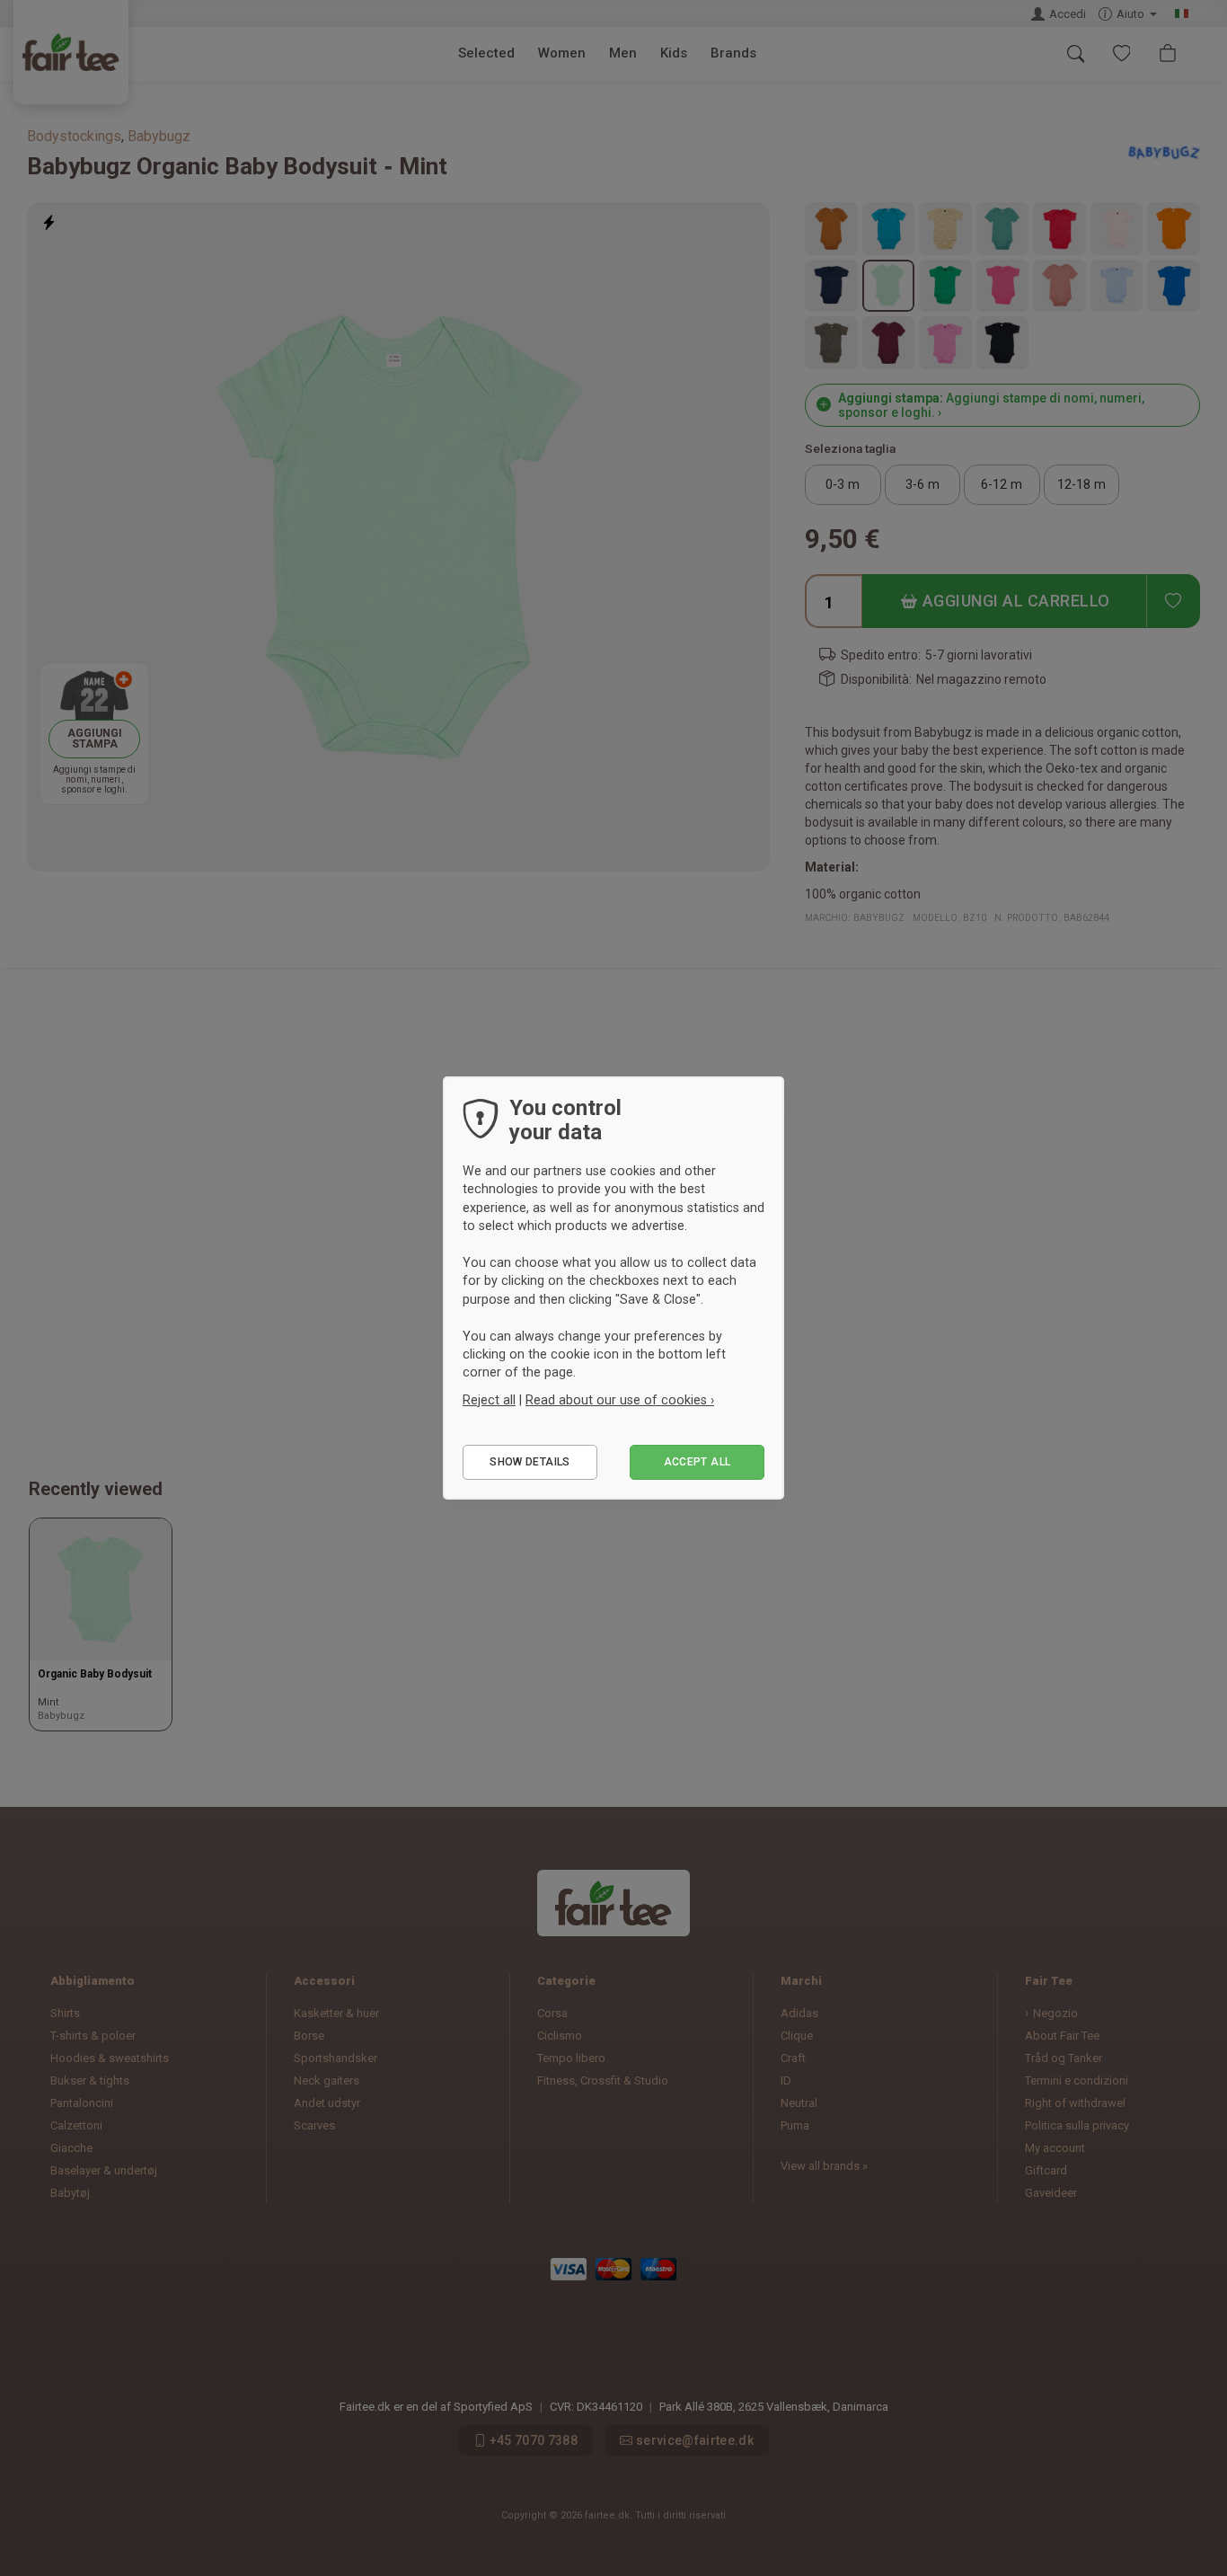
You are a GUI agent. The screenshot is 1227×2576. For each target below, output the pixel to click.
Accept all (697, 1462)
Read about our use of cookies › (620, 1400)
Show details (530, 1462)
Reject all (489, 1400)
